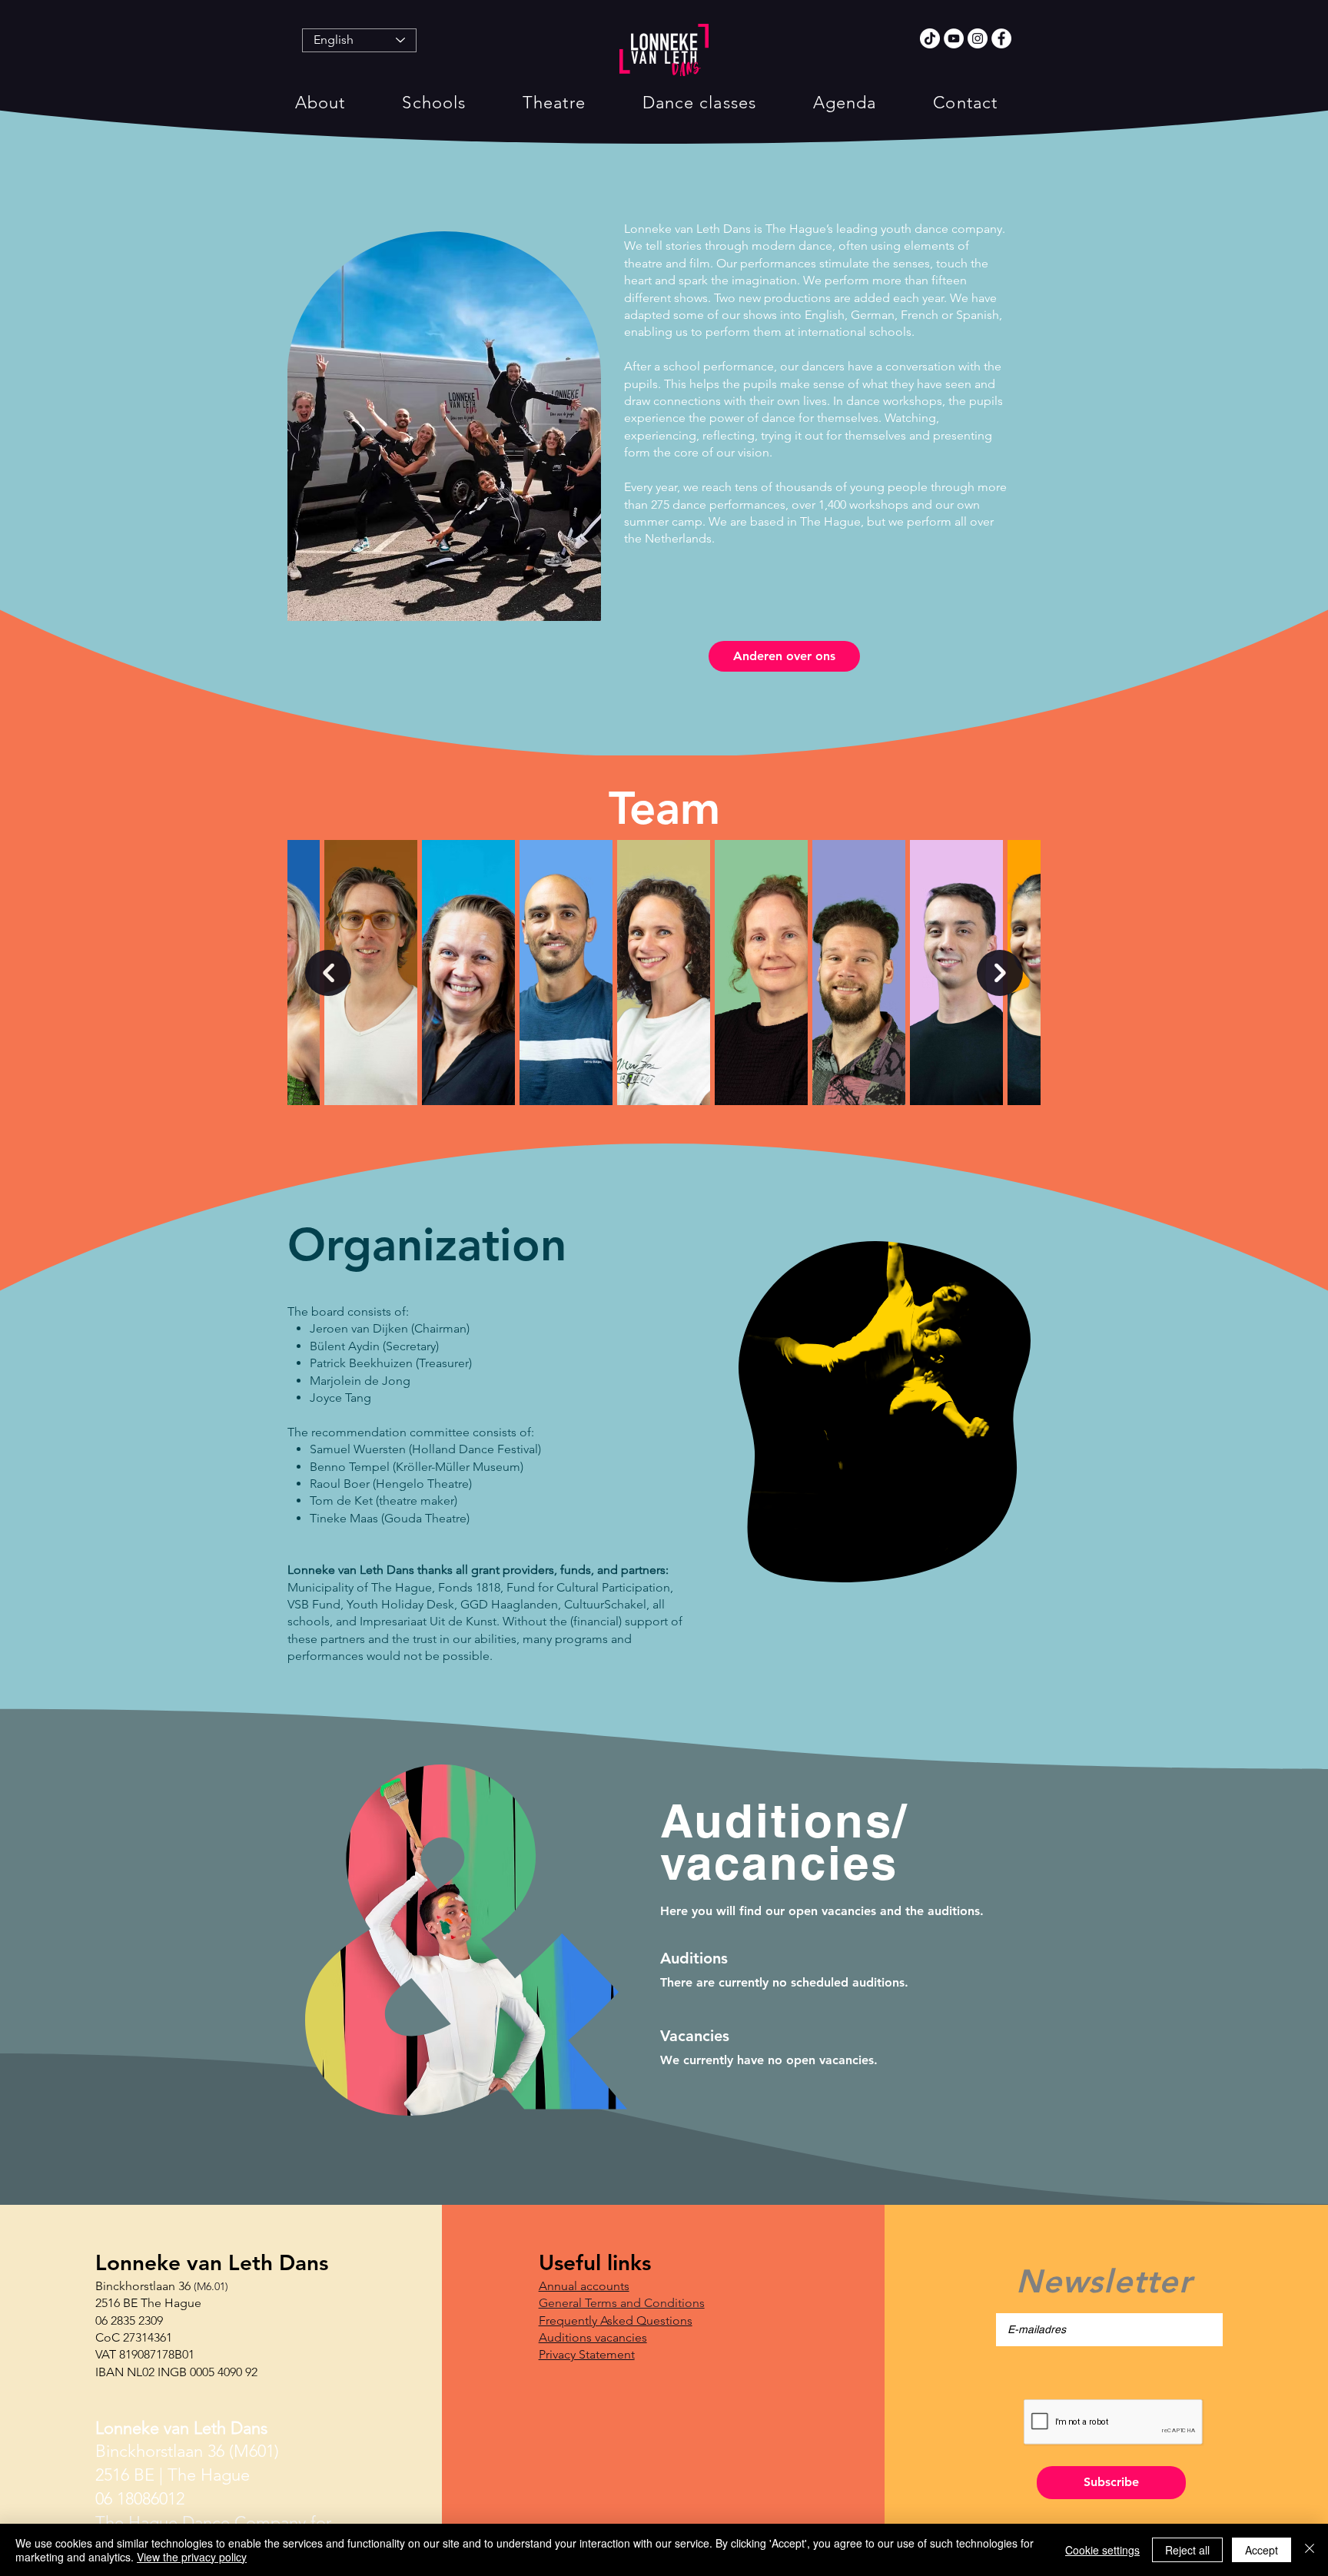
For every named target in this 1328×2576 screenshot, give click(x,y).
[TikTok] (930, 38)
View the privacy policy (192, 2557)
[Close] (1310, 2550)
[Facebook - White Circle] (1001, 38)
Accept (1262, 2550)
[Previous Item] (328, 973)
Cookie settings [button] (1102, 2550)
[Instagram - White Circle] (978, 38)
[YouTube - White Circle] (954, 38)
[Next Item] (1000, 973)
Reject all (1187, 2550)
